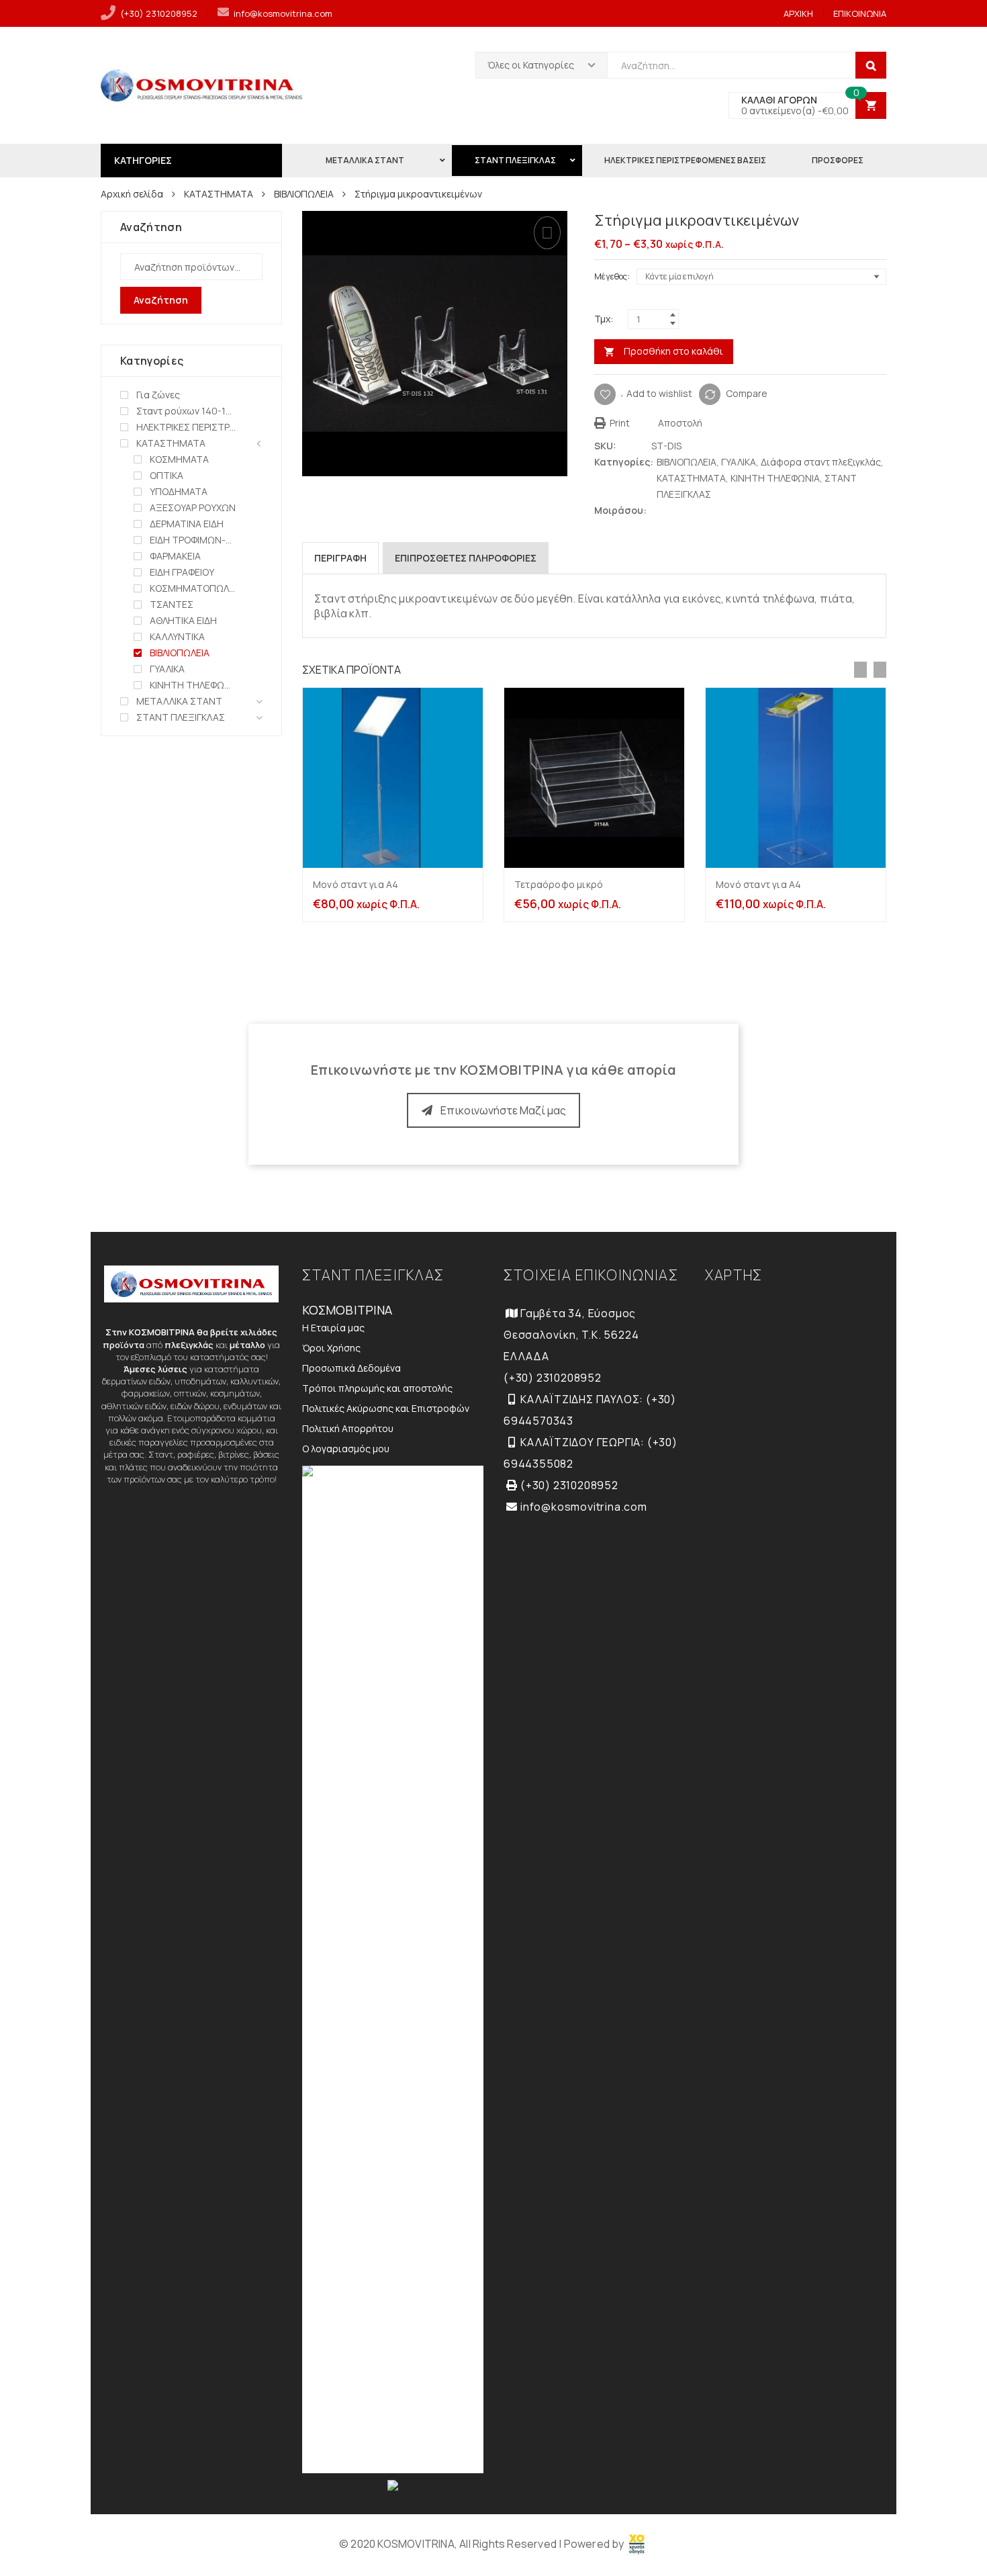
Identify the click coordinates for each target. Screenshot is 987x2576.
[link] (637, 2544)
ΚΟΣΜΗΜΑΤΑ (179, 459)
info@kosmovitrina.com (283, 13)
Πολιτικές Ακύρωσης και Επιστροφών (386, 1408)
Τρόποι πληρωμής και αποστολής (377, 1388)
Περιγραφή (340, 558)
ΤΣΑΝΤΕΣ (172, 604)
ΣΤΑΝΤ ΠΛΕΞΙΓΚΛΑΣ (181, 717)
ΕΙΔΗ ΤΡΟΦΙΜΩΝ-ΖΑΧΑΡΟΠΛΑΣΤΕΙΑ (193, 540)
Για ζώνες (158, 395)
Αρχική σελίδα (132, 194)
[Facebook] (671, 510)
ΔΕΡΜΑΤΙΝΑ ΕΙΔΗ (187, 524)
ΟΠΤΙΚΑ (167, 475)
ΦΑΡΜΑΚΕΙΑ (175, 556)
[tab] (340, 558)
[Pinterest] (684, 510)
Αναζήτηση (161, 300)
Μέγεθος (611, 276)
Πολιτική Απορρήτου (348, 1428)
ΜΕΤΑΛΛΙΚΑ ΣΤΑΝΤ (179, 701)
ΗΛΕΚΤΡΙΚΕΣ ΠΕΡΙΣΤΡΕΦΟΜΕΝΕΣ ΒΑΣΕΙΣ (186, 427)
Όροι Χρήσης (331, 1348)
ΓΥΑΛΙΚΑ (739, 462)
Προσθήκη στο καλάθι (673, 351)
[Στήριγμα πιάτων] (880, 222)
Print (619, 423)
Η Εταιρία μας (333, 1328)
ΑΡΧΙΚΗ (798, 13)
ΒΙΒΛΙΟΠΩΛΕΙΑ (304, 194)
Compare (747, 393)
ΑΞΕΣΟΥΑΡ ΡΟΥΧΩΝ (193, 507)
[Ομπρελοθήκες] (858, 222)
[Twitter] (658, 510)
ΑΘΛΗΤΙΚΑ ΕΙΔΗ (183, 620)
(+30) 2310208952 (159, 13)
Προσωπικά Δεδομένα (351, 1368)
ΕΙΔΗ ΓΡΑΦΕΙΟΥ (182, 572)
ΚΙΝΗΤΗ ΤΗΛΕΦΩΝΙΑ (775, 478)
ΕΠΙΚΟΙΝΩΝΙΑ (860, 13)
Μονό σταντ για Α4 (356, 884)
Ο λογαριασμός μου (346, 1449)
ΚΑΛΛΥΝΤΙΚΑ (177, 636)
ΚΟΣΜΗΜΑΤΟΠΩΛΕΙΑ (193, 588)
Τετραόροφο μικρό (559, 884)
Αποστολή (679, 423)
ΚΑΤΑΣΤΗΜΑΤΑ (219, 194)
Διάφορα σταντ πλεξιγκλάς (821, 462)
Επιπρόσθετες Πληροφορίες (466, 558)
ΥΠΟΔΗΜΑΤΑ (179, 491)
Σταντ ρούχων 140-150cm (186, 411)
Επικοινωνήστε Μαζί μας (503, 1110)
